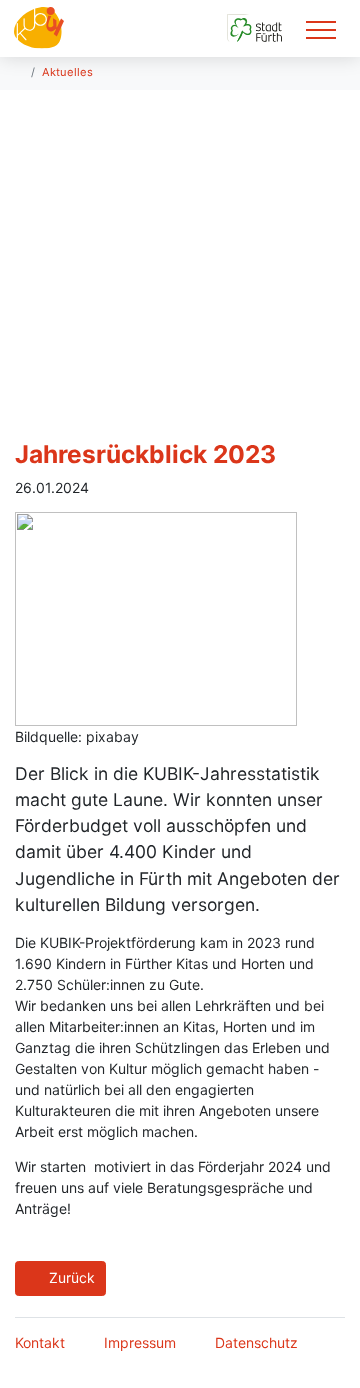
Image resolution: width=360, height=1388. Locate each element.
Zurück (70, 1277)
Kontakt (40, 1342)
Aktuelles (67, 72)
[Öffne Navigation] (321, 28)
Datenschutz (256, 1342)
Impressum (140, 1342)
